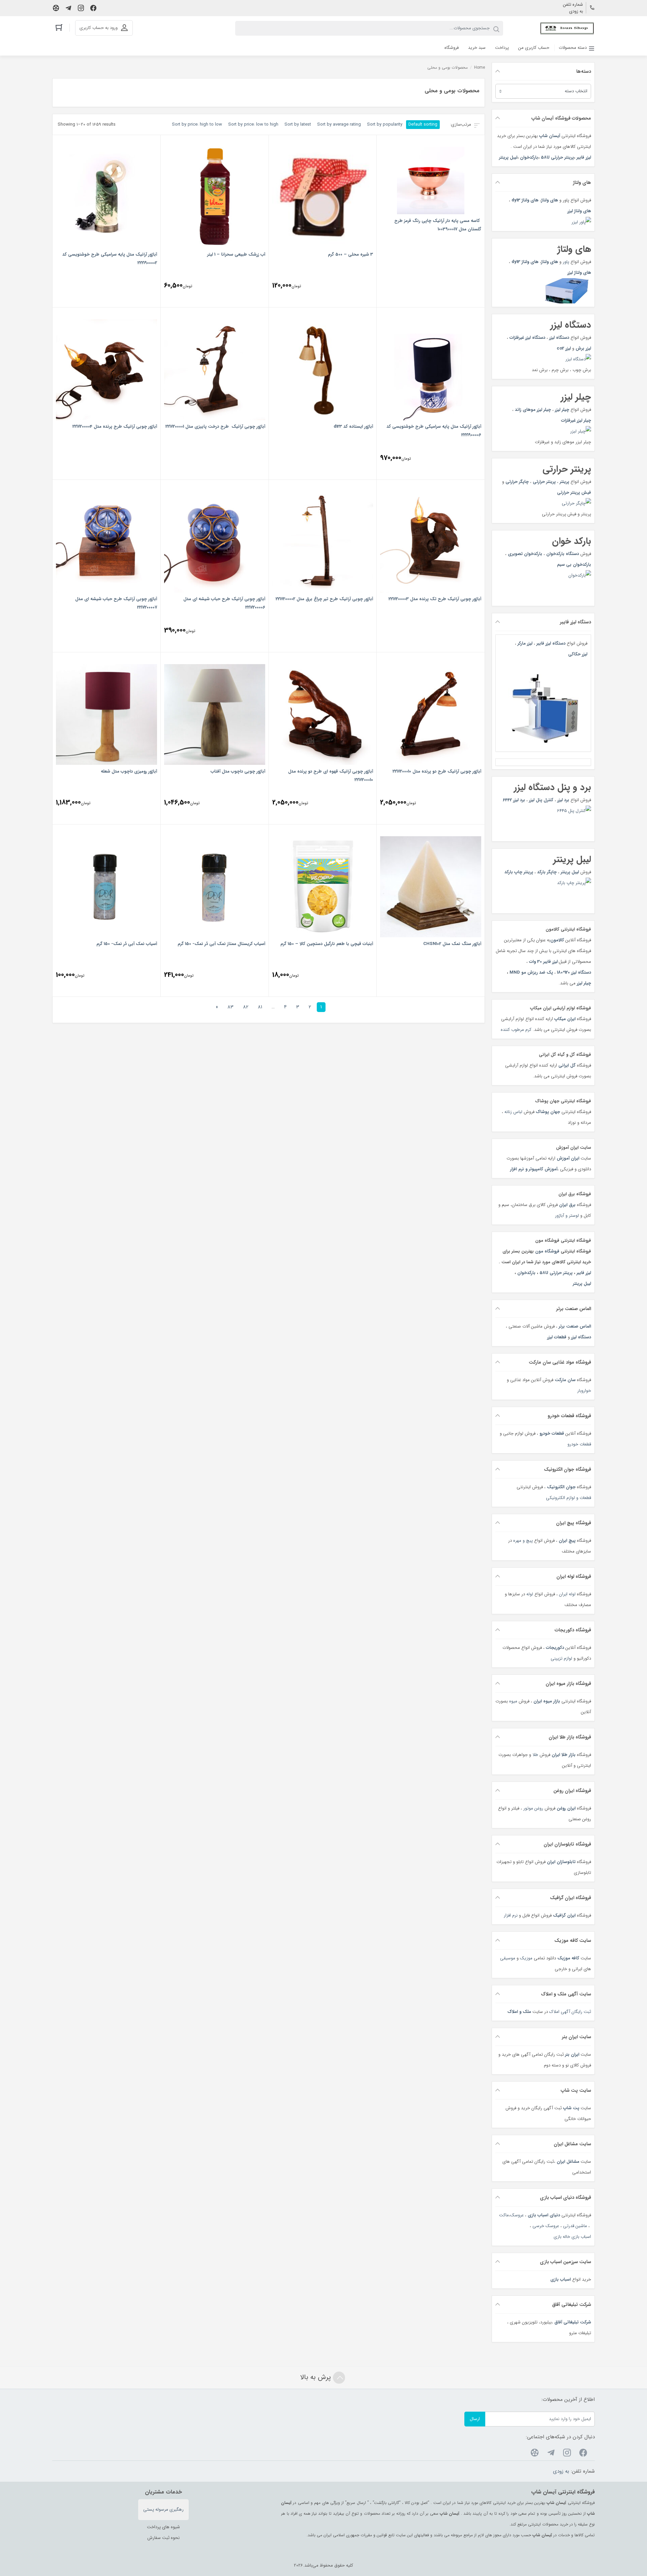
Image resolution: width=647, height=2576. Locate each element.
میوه (513, 1701)
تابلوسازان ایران (561, 1862)
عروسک (517, 2215)
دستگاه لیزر (581, 1337)
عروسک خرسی (546, 2226)
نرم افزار (511, 1915)
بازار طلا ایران (564, 1755)
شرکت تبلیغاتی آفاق (573, 2322)
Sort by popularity (385, 124)
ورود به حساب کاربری (99, 28)
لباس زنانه (513, 1112)
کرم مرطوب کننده (516, 1030)
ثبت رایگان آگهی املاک (570, 2012)
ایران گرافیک (564, 1915)
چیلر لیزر (562, 410)
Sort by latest (298, 124)
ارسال (475, 2419)
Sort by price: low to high (253, 124)
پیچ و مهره (523, 1541)
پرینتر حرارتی (544, 482)
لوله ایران (567, 1594)
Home (480, 68)
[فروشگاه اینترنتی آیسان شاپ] (567, 28)
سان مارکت (565, 1380)
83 (230, 1007)
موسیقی (508, 1958)
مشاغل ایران (568, 2162)
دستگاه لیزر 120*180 (574, 972)
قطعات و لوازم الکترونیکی (568, 1498)
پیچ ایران (567, 1541)
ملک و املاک (519, 2012)
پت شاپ (571, 2108)
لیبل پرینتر (508, 157)
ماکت (504, 2215)
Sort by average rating (339, 124)
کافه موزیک (568, 1958)
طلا (535, 1755)
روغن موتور (533, 1808)
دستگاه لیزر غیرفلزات (527, 338)
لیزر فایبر (584, 157)
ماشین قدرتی (575, 2226)
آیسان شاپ (550, 136)
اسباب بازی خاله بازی (572, 2237)
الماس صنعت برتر (575, 1326)
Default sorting (423, 124)
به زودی (576, 11)
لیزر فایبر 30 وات (543, 962)
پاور (565, 262)
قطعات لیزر (557, 1337)
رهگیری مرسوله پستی (163, 2509)
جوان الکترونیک (561, 1487)
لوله (530, 1594)
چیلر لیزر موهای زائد (533, 410)
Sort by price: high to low (197, 124)
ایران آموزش (568, 1158)
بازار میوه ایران (547, 1701)
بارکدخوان (529, 157)
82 (246, 1007)
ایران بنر (572, 2055)
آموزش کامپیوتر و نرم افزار (534, 1169)
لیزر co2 (564, 348)
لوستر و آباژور (566, 1216)
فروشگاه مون (547, 1251)
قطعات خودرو (552, 1433)
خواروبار (584, 1391)
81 (260, 1007)
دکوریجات (555, 1648)
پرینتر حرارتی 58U (557, 157)
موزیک (526, 1958)
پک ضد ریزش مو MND (531, 972)
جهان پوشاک (548, 1112)
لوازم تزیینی (561, 1658)
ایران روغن (566, 1808)
